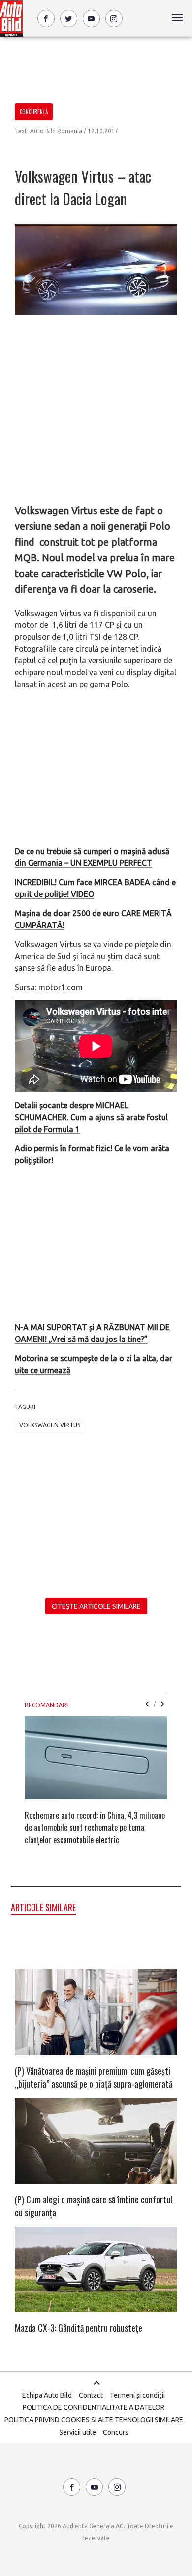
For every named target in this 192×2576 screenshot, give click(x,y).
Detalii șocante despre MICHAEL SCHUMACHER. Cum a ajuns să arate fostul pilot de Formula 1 (91, 1117)
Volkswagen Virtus (50, 1425)
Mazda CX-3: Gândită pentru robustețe (79, 2328)
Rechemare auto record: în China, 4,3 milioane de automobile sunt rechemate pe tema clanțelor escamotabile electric (95, 1827)
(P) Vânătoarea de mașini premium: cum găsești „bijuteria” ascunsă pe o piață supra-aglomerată (94, 2077)
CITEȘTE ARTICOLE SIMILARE (96, 1606)
